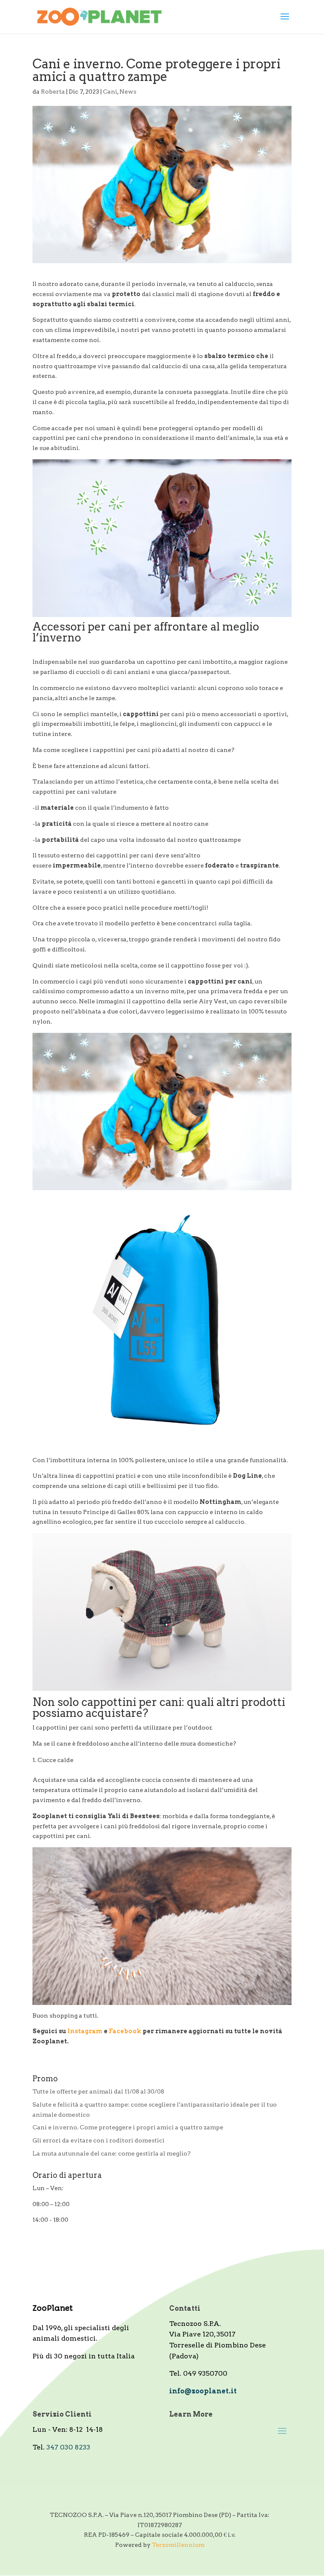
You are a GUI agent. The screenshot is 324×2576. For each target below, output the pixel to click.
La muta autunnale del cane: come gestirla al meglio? (112, 2153)
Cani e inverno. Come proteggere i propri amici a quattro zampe (128, 2127)
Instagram (86, 2031)
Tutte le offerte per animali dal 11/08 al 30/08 (98, 2091)
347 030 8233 (68, 2447)
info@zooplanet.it (203, 2391)
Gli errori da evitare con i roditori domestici (99, 2140)
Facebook (126, 2031)
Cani (110, 92)
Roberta (53, 92)
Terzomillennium (178, 2545)
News (128, 92)
